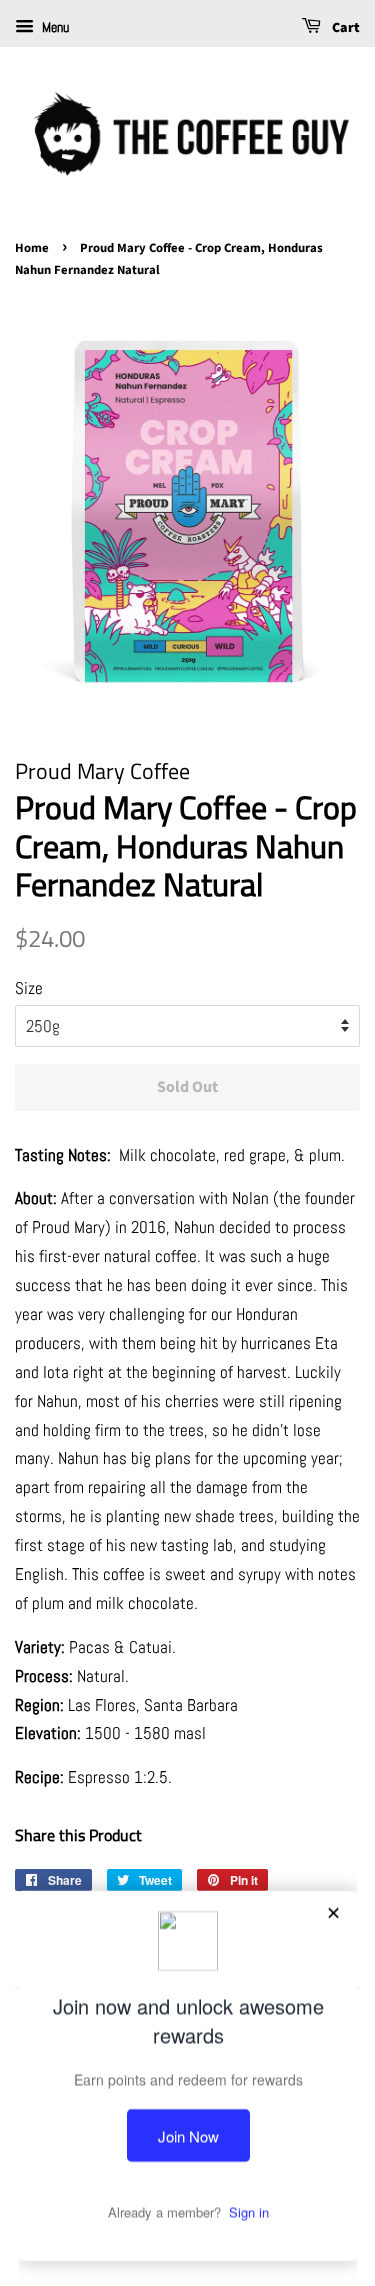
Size (29, 988)
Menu (54, 27)
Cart (344, 28)
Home (32, 248)
